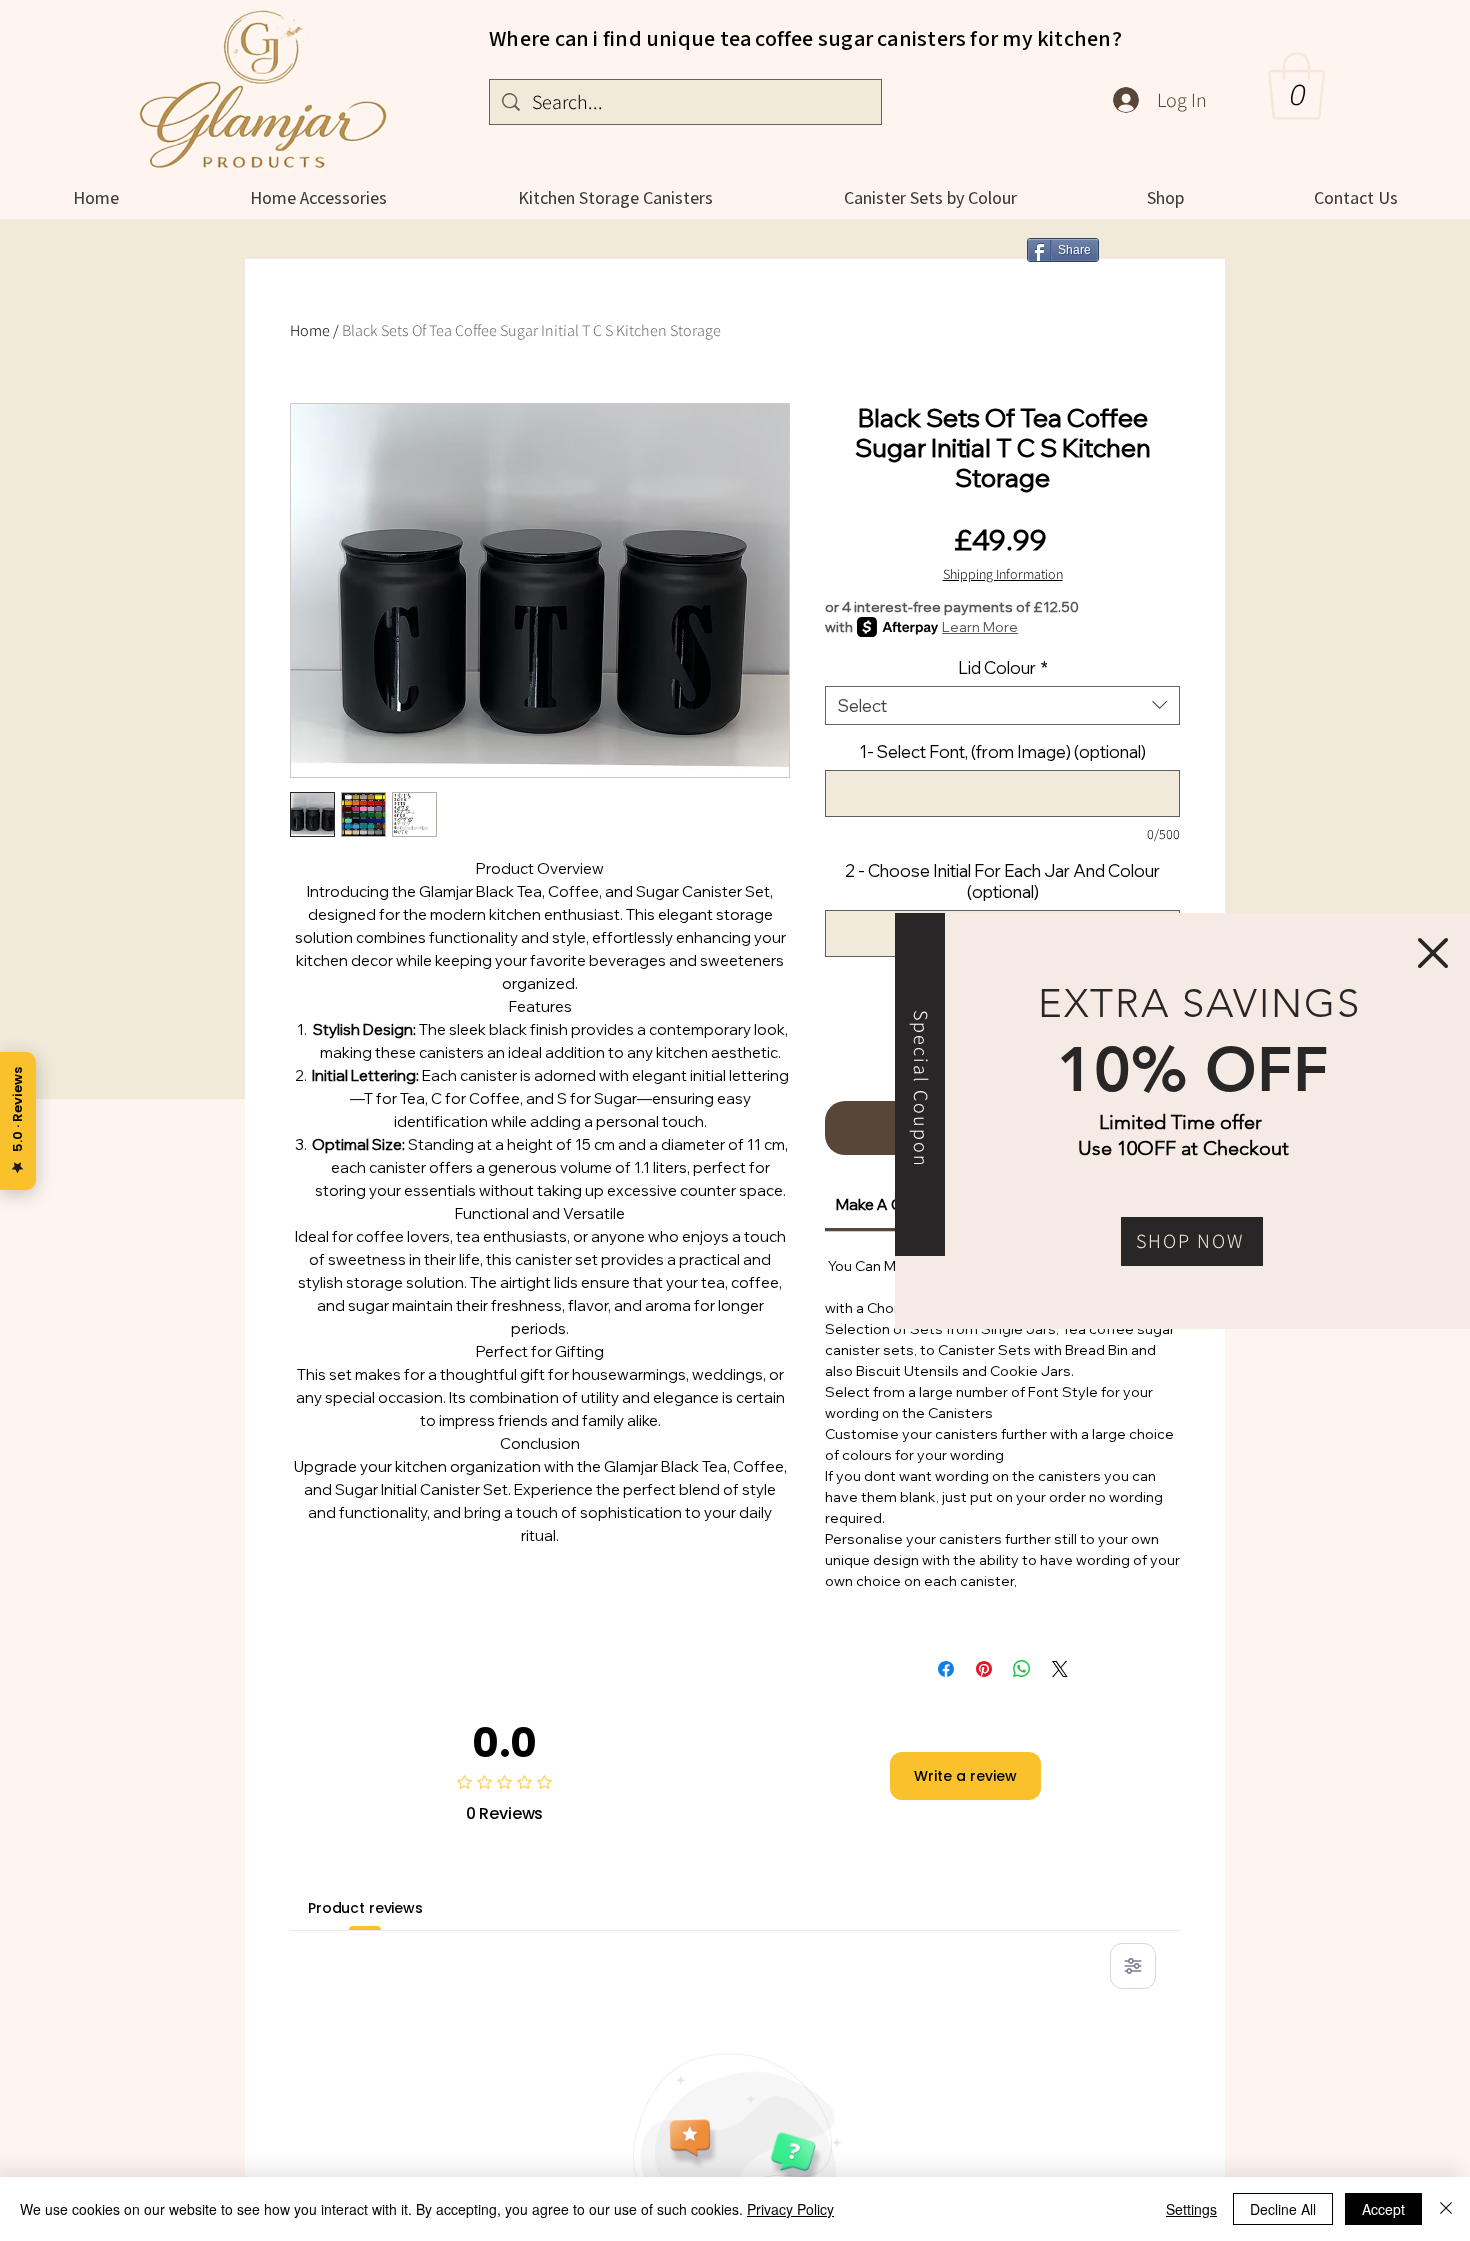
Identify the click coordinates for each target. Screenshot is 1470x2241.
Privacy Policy (790, 2209)
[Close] (1446, 2209)
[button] (1433, 953)
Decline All (1283, 2209)
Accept (1383, 2209)
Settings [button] (1191, 2209)
